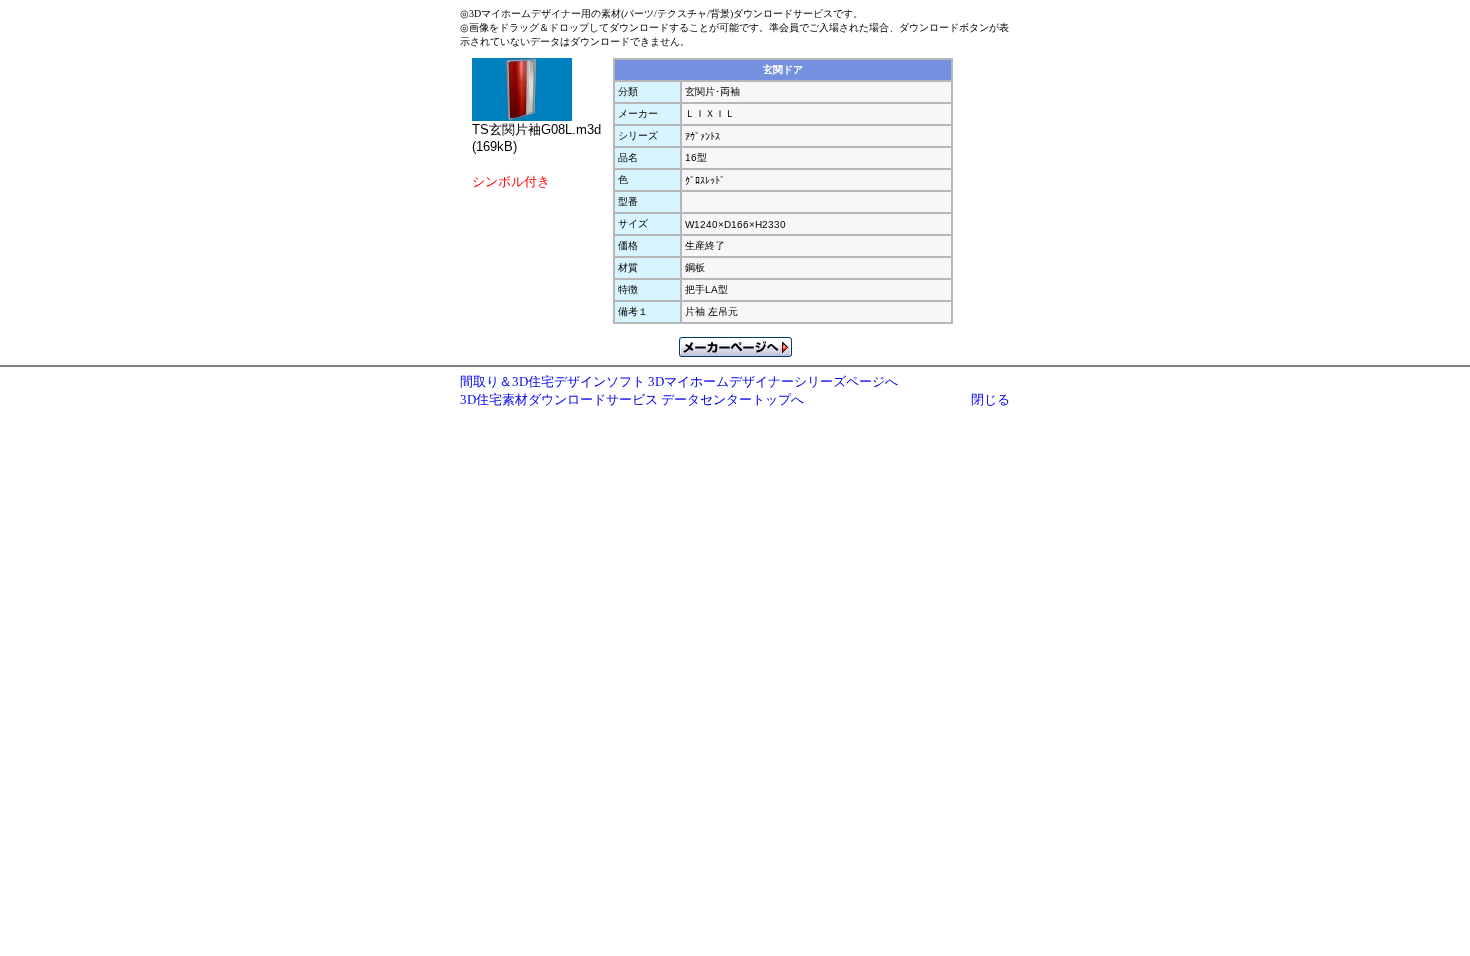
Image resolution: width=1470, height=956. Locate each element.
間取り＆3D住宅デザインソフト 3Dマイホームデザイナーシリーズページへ (679, 381)
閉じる (990, 399)
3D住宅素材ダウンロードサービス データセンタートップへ (632, 399)
